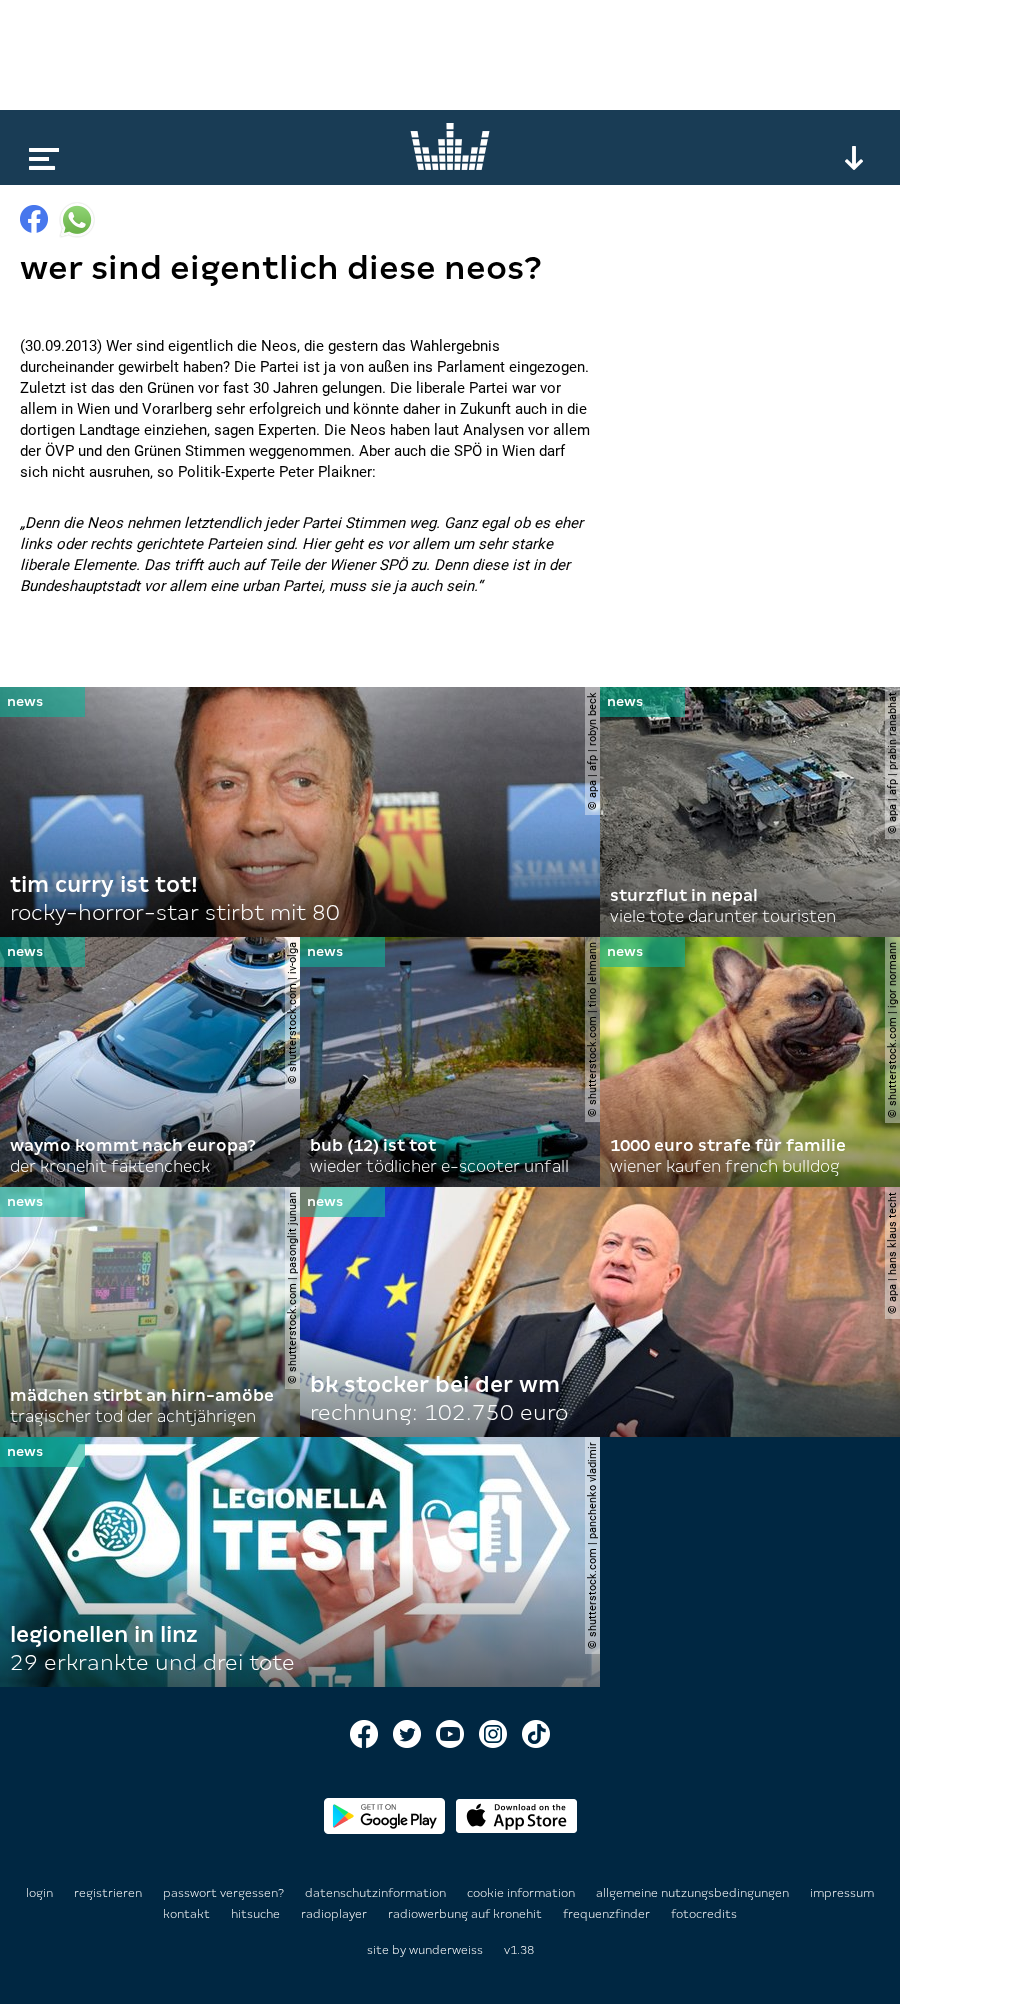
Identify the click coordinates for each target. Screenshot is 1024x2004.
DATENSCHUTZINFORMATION (377, 1893)
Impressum (842, 1893)
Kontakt (188, 1914)
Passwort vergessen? (223, 1893)
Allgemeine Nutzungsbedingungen (694, 1893)
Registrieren (108, 1893)
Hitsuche (257, 1914)
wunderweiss (446, 1950)
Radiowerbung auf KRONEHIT (466, 1914)
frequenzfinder (608, 1914)
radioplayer (335, 1914)
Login (39, 1893)
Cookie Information (522, 1893)
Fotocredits (704, 1914)
